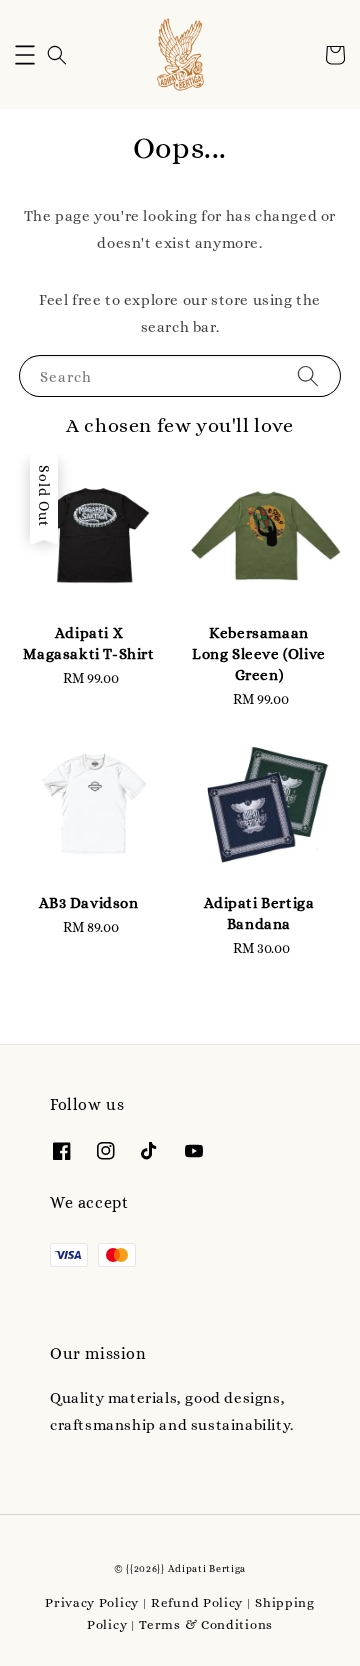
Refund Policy (197, 1602)
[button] (25, 55)
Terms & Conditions (206, 1624)
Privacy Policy (92, 1602)
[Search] (308, 375)
